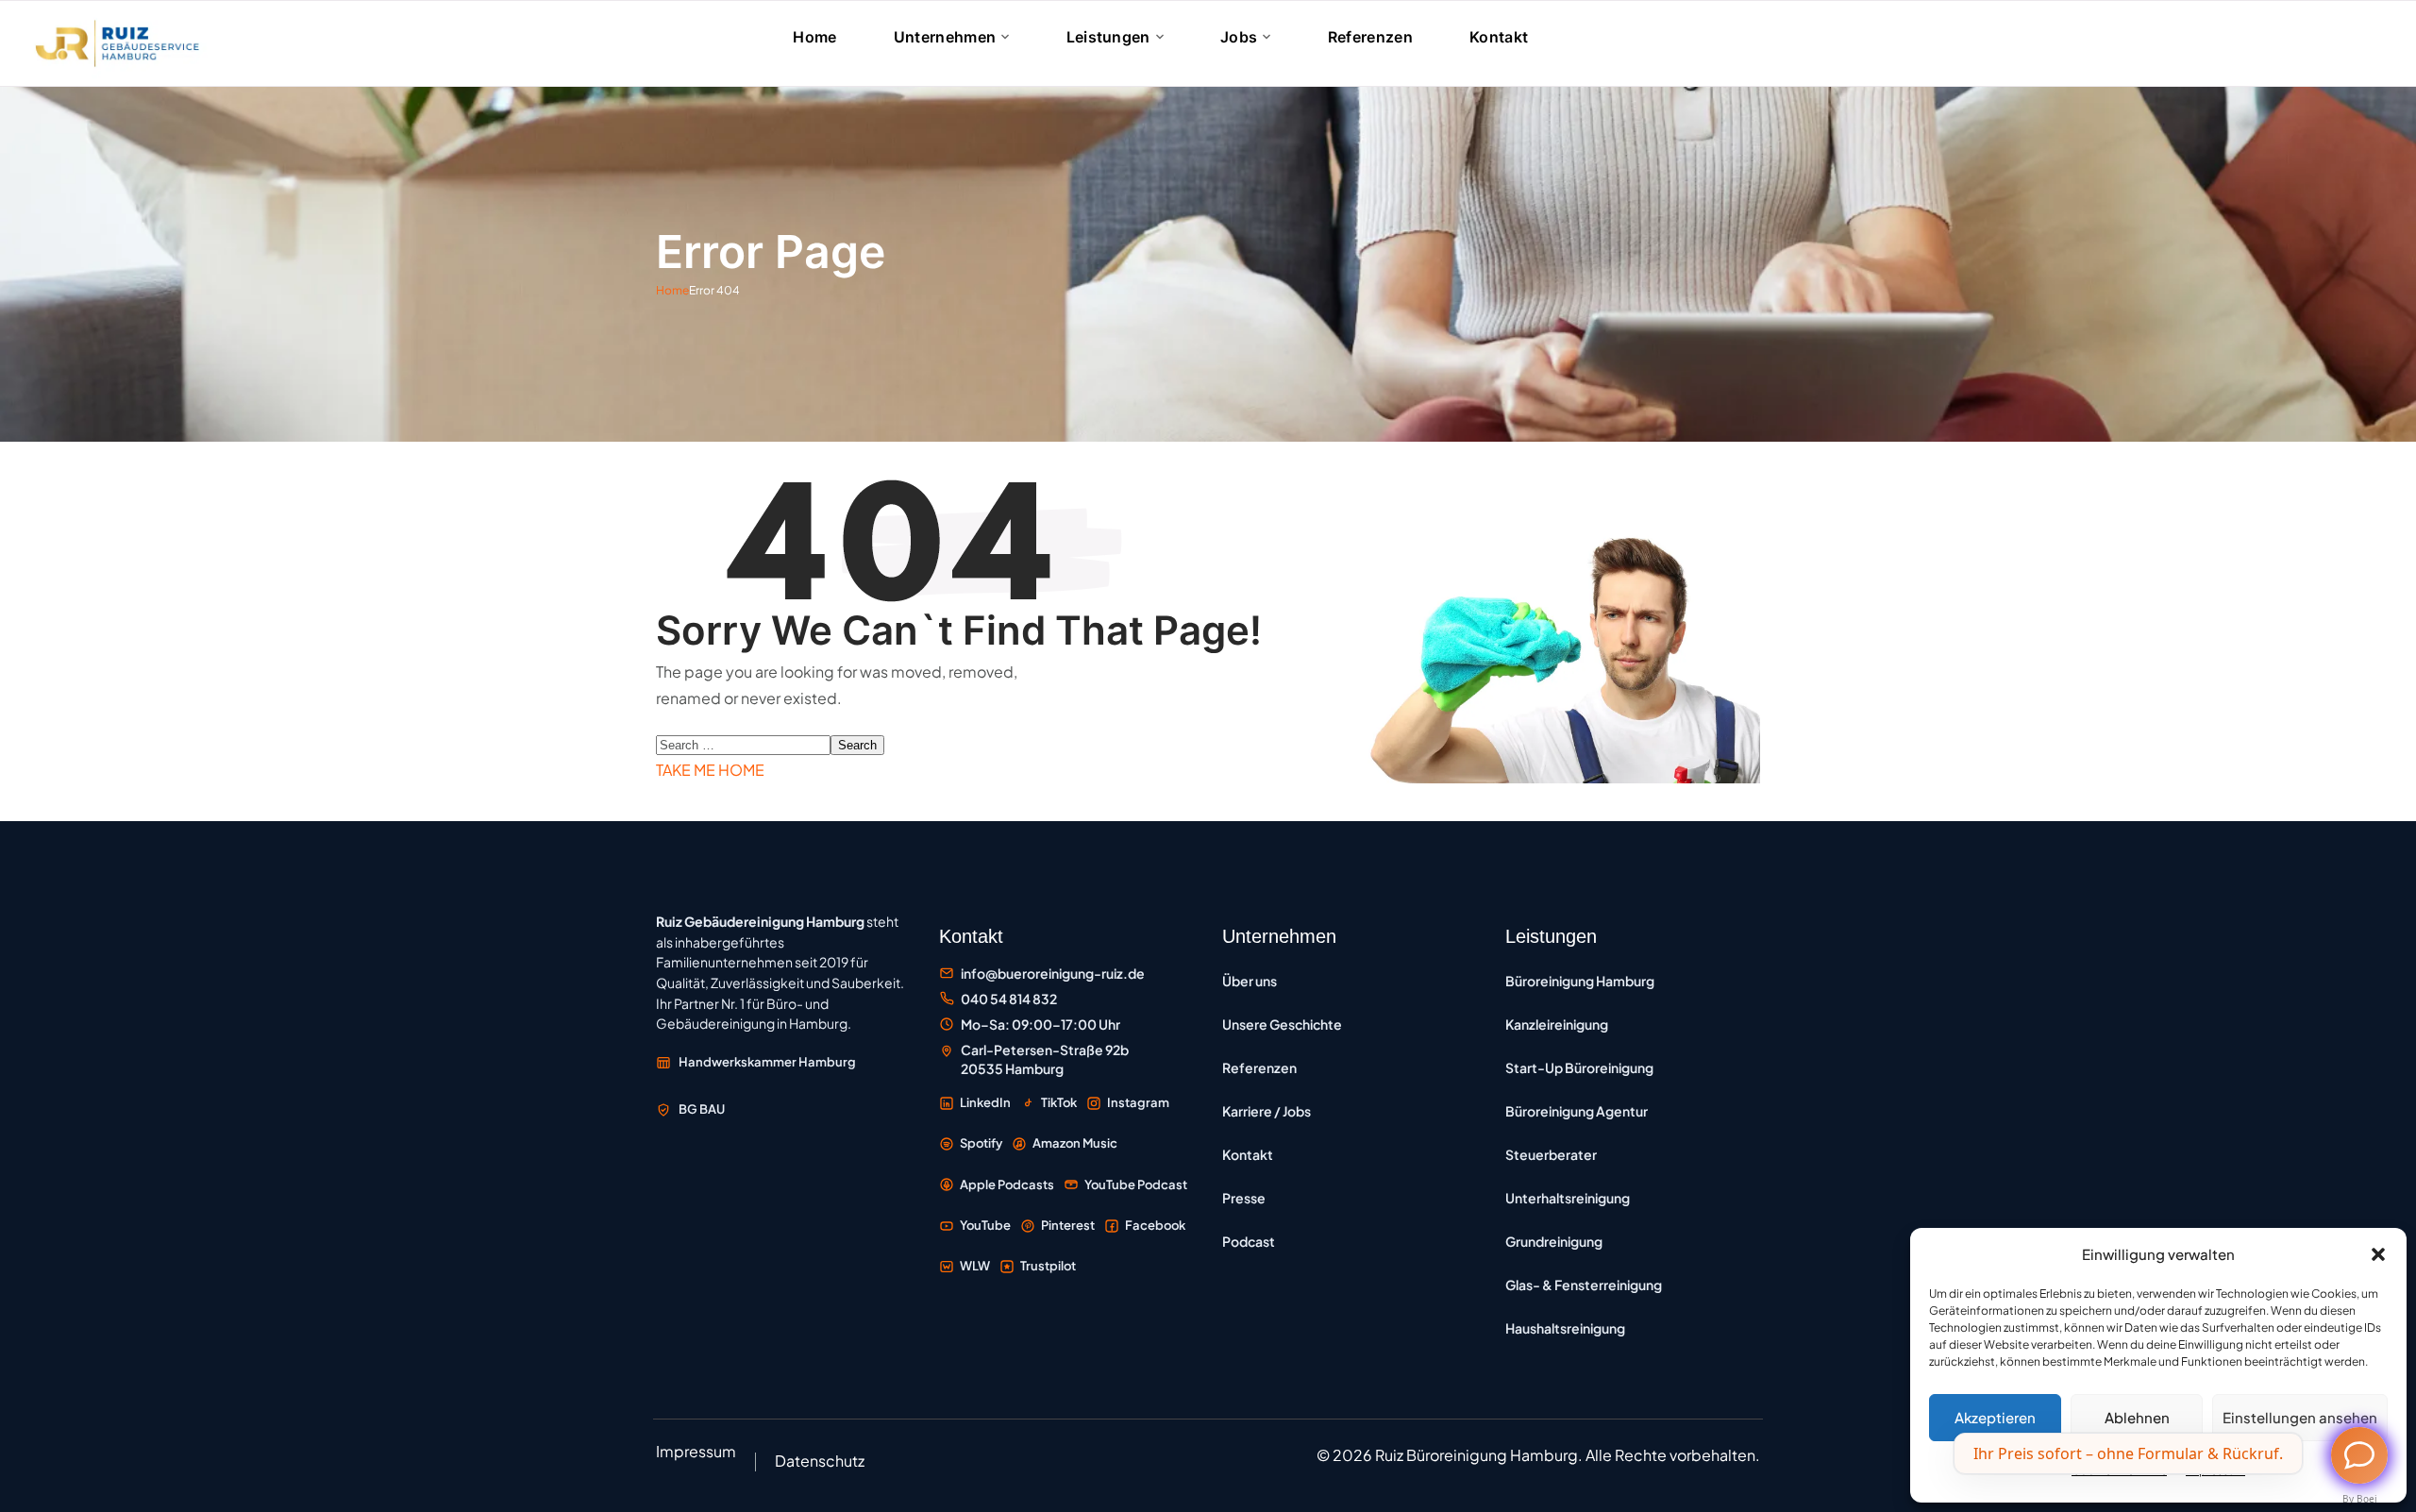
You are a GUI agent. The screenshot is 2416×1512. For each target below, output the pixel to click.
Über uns (1250, 981)
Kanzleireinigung (1557, 1024)
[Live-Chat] (2359, 1455)
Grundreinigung (1554, 1241)
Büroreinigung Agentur (1577, 1111)
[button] (2378, 1254)
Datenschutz (820, 1461)
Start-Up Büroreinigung (1579, 1067)
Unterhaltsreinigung (1568, 1198)
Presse (1244, 1198)
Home (672, 290)
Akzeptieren (1995, 1417)
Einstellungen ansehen (2300, 1417)
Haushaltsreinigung (1565, 1328)
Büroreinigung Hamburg (1580, 981)
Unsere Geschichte (1282, 1024)
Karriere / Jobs (1267, 1111)
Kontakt (1248, 1154)
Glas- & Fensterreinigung (1584, 1285)
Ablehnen (2137, 1417)
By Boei (2360, 1499)
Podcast (1249, 1241)
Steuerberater (1551, 1154)
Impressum (696, 1451)
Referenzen (1259, 1067)
